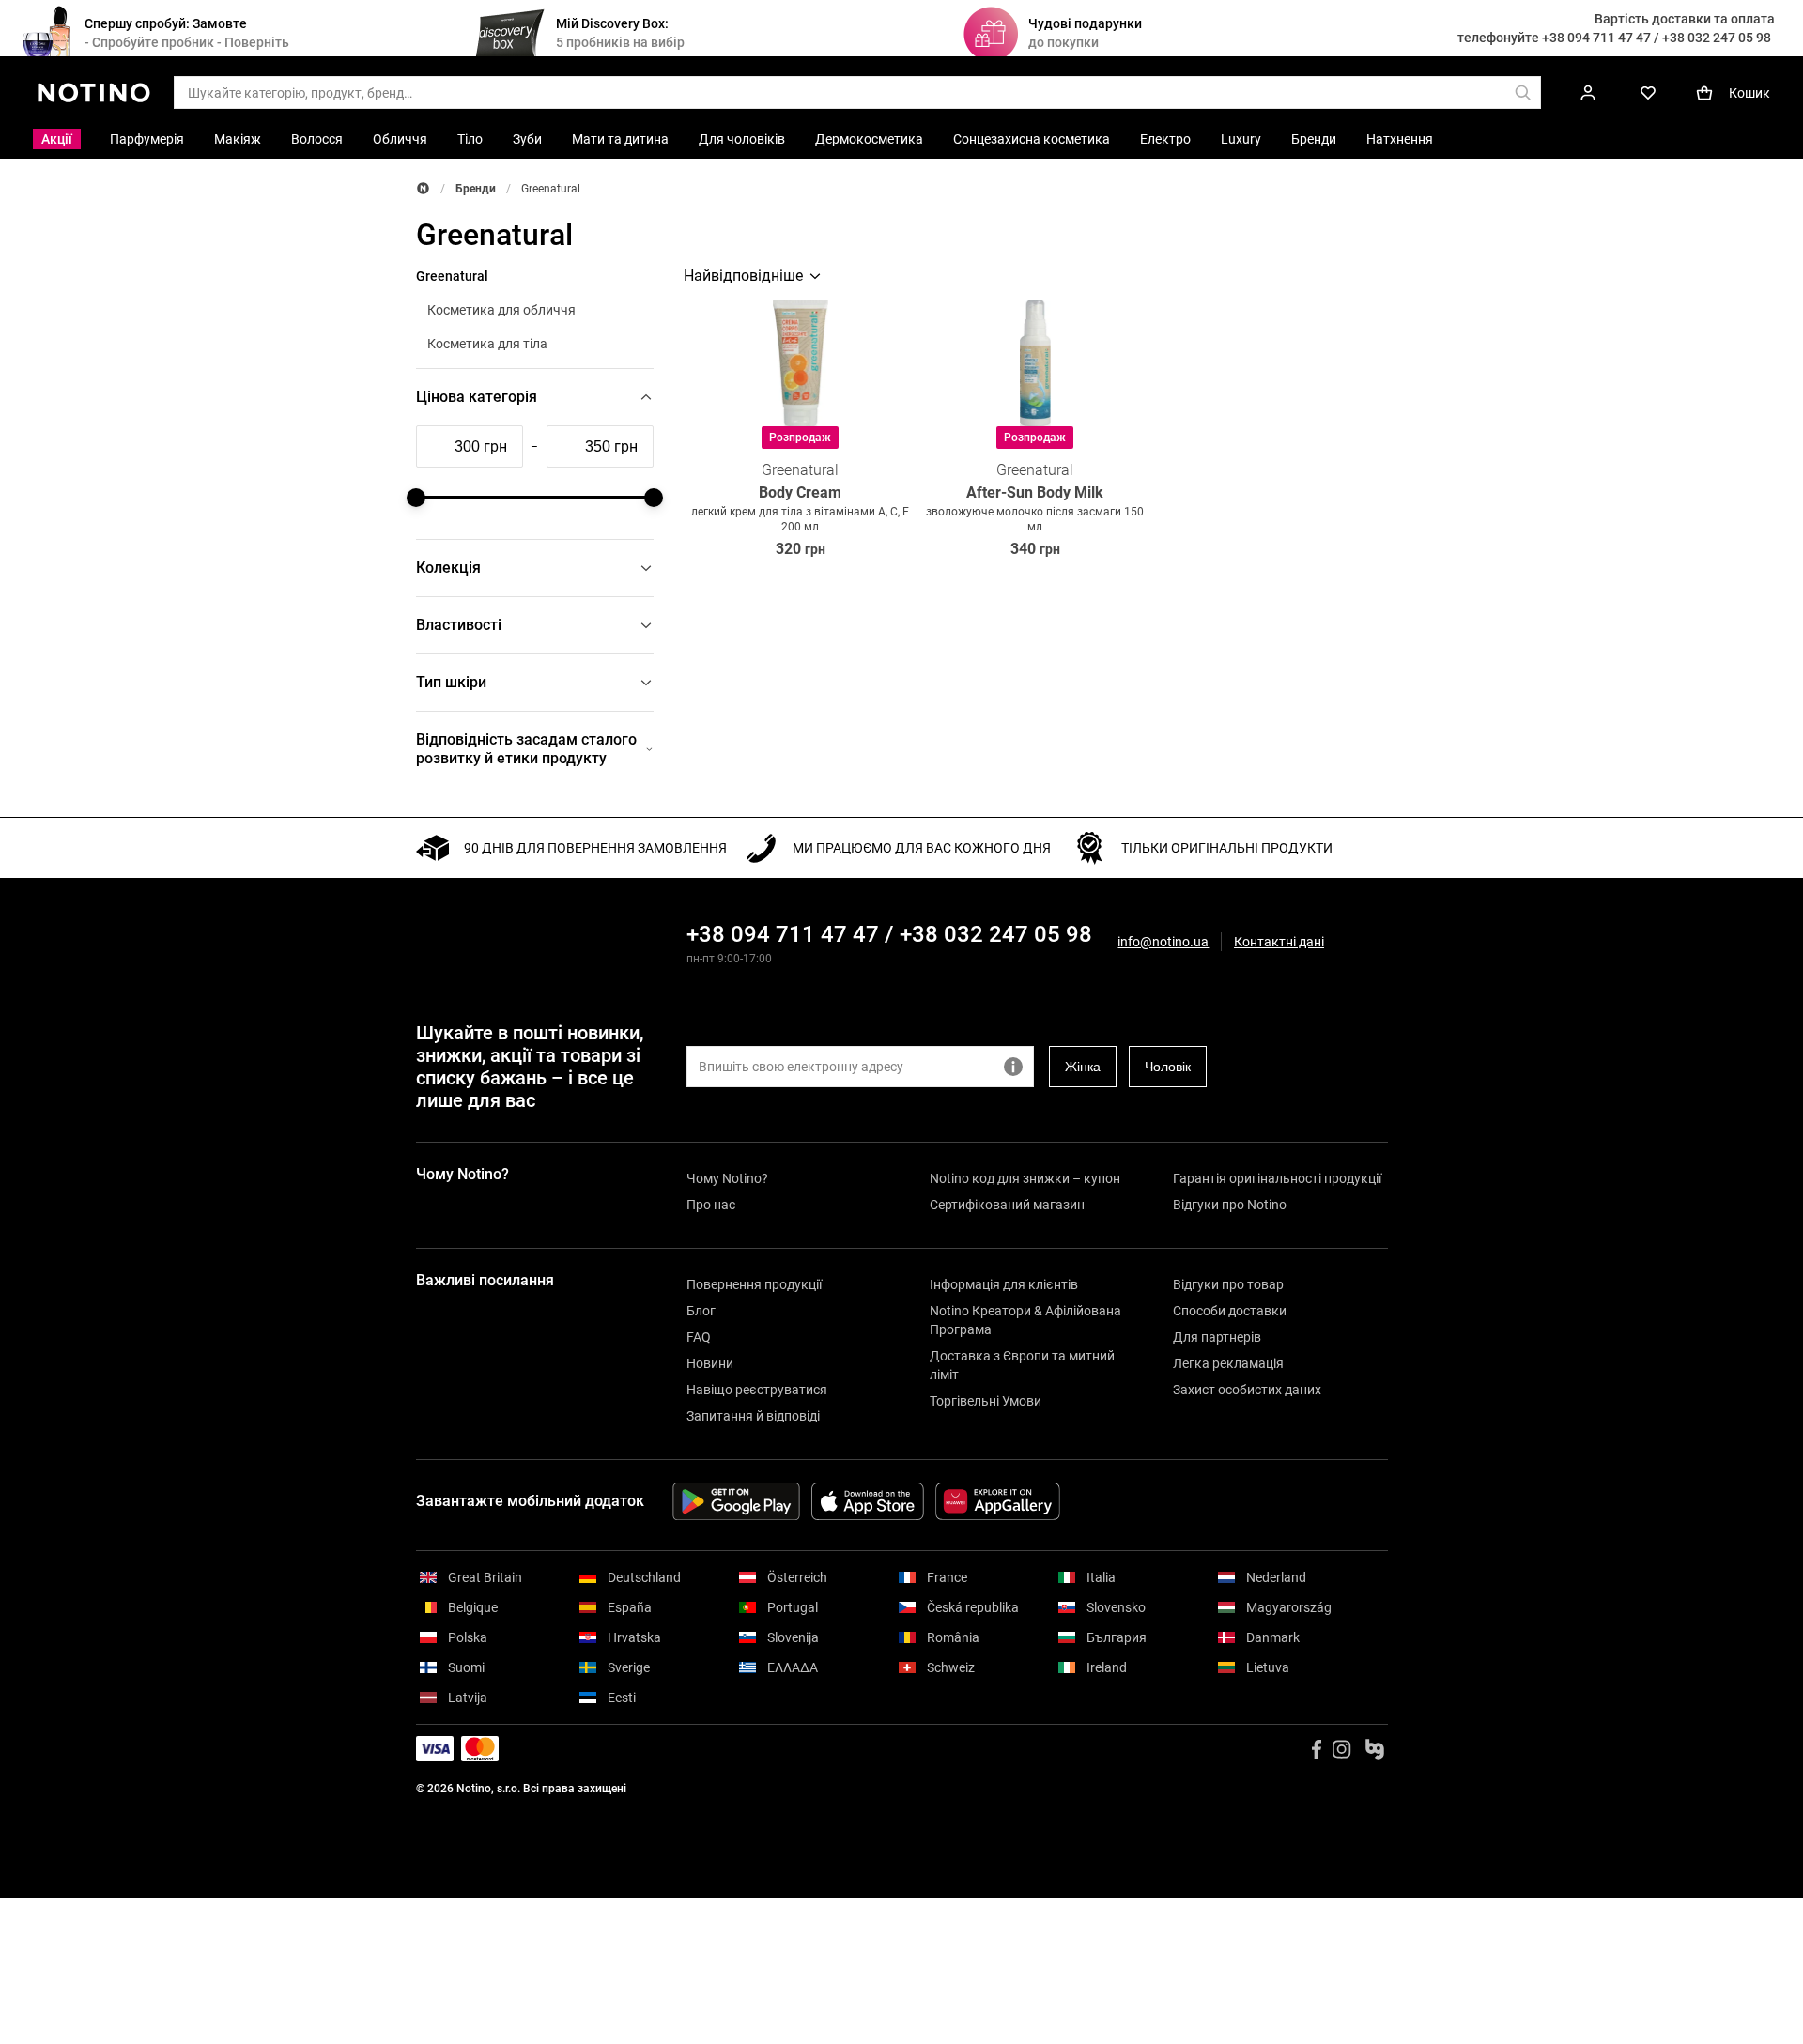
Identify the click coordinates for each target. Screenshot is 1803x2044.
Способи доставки (1230, 1311)
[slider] (416, 498)
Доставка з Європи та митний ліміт (1022, 1365)
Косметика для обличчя (501, 310)
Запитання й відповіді (753, 1416)
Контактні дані (1279, 942)
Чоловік (1168, 1067)
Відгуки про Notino (1230, 1205)
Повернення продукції (754, 1284)
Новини (710, 1363)
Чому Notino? (727, 1178)
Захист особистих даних (1247, 1390)
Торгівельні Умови (986, 1401)
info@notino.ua (1163, 942)
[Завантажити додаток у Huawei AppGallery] (998, 1501)
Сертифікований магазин (1007, 1205)
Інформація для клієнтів (1004, 1284)
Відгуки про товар (1228, 1284)
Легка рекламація (1228, 1363)
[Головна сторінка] (423, 188)
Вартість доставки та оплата (1685, 19)
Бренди (476, 189)
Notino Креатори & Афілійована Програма (1025, 1320)
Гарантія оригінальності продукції (1277, 1178)
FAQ (699, 1337)
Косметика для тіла (487, 344)
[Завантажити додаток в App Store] (868, 1501)
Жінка (1083, 1067)
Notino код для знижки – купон (1025, 1178)
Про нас (711, 1205)
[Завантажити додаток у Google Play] (736, 1501)
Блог (701, 1311)
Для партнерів (1217, 1337)
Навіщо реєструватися (757, 1390)
